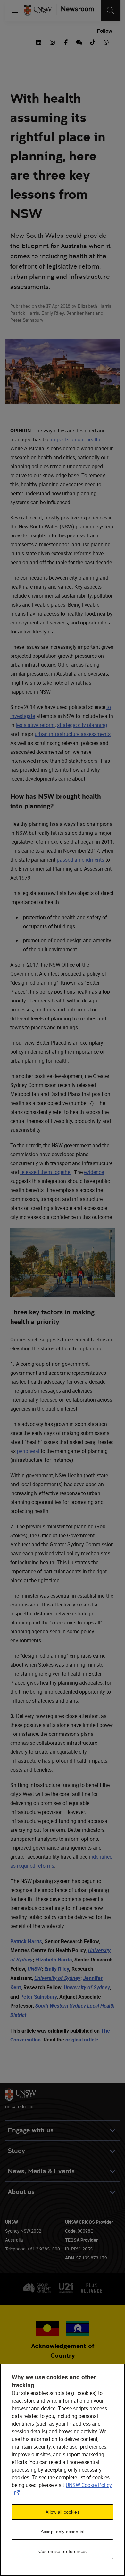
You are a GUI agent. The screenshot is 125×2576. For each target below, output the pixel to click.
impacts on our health (76, 439)
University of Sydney (57, 1978)
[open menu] (15, 11)
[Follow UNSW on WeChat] (79, 42)
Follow (104, 31)
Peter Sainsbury (38, 1997)
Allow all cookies (62, 2512)
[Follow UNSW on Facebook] (66, 42)
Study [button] (16, 2151)
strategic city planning (82, 725)
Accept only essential (63, 2532)
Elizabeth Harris (54, 1960)
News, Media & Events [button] (41, 2171)
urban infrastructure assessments (73, 734)
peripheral (28, 1451)
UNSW (35, 1969)
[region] (63, 2470)
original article (82, 2040)
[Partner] (75, 11)
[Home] (38, 11)
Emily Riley (57, 1969)
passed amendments (80, 860)
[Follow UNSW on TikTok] (93, 42)
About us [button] (21, 2192)
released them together (46, 1172)
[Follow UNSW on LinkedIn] (39, 42)
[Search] (111, 11)
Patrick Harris (26, 1941)
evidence (94, 1172)
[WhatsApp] (106, 42)
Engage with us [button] (31, 2130)
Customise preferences (63, 2551)
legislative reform (35, 725)
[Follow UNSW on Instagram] (52, 42)
